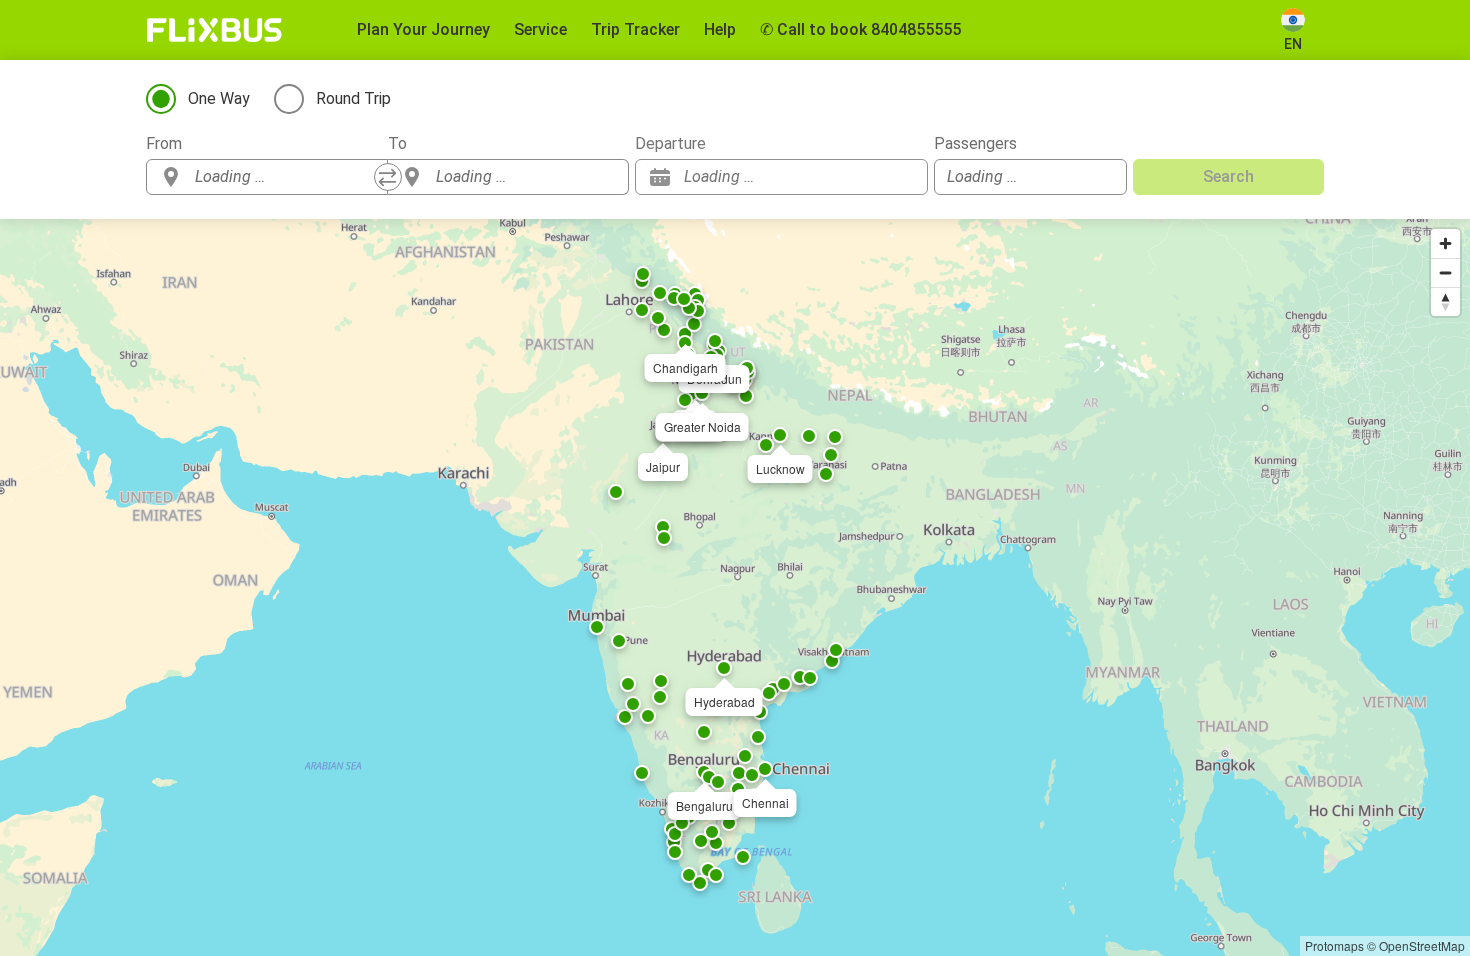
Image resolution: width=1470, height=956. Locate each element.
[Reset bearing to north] (1445, 301)
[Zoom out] (1445, 272)
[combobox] (285, 177)
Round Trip (353, 98)
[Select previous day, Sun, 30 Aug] (873, 177)
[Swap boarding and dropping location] (388, 177)
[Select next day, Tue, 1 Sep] (903, 177)
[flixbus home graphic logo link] (214, 30)
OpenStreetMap (1422, 945)
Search (1228, 176)
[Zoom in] (1445, 243)
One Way (219, 98)
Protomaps (1334, 945)
